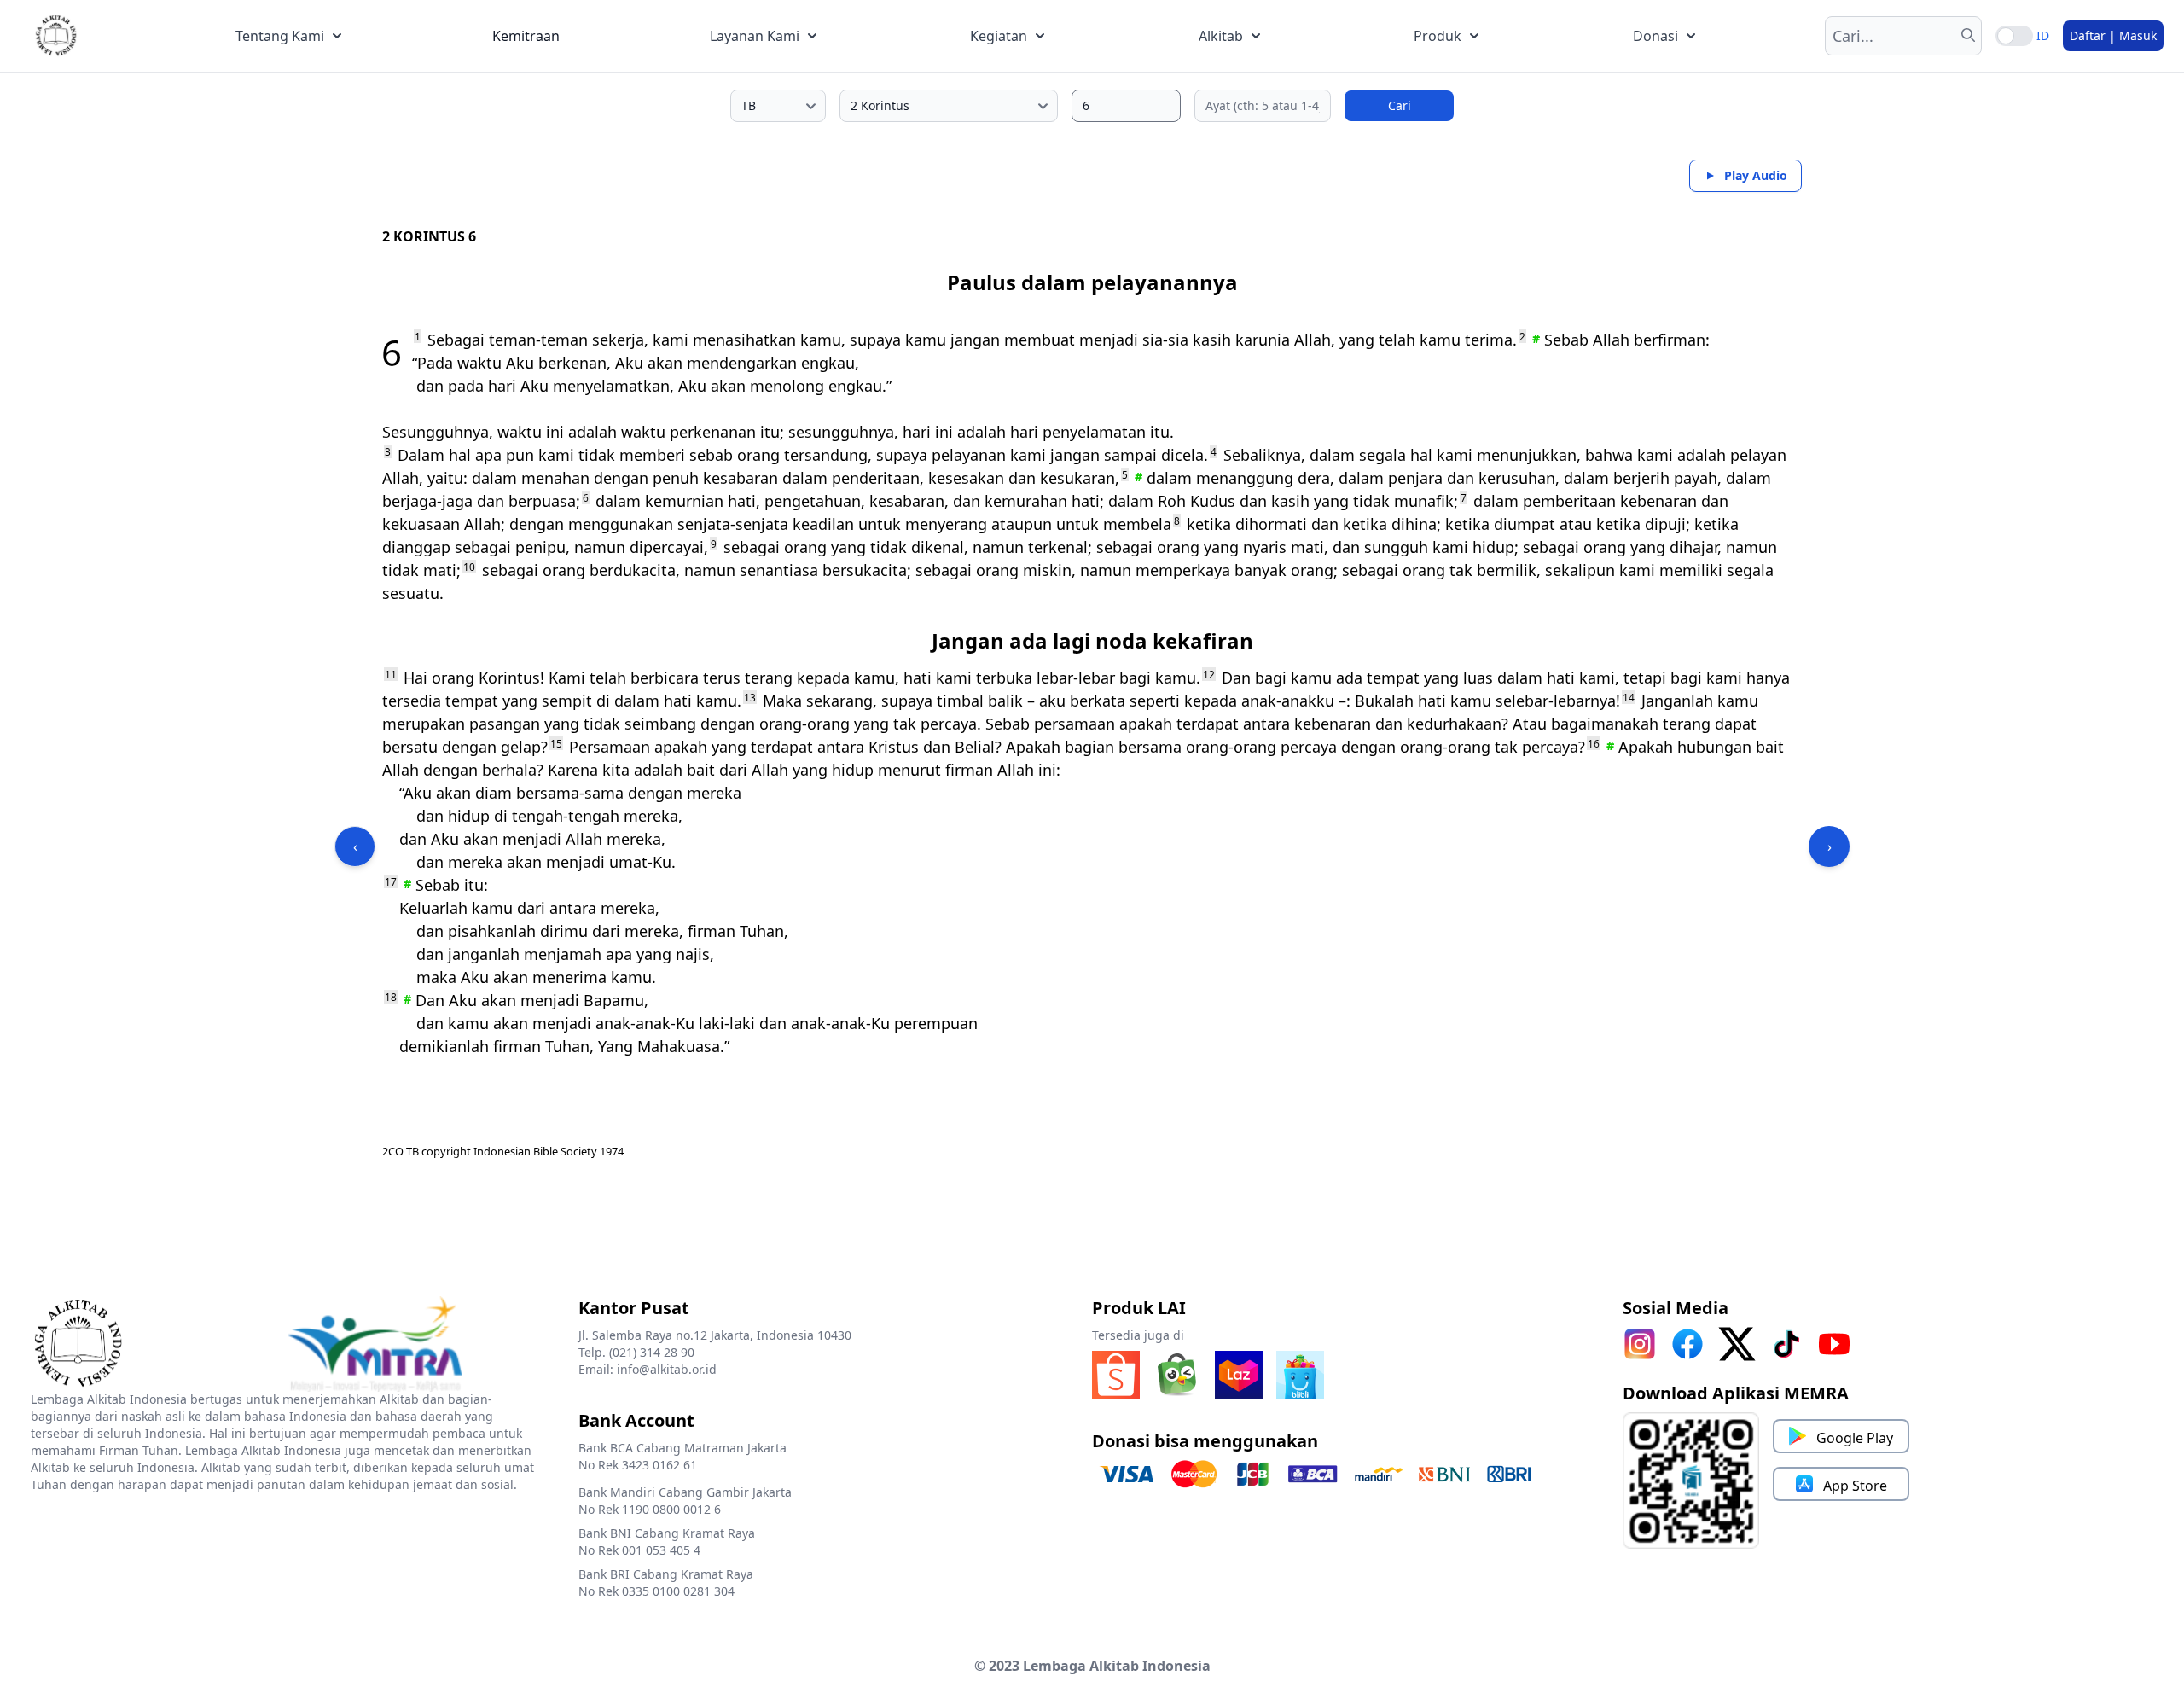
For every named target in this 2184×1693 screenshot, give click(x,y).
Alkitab (1221, 36)
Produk (1438, 36)
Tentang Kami (280, 36)
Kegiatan (999, 36)
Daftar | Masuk (2113, 35)
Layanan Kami (755, 36)
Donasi (1655, 36)
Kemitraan (526, 36)
